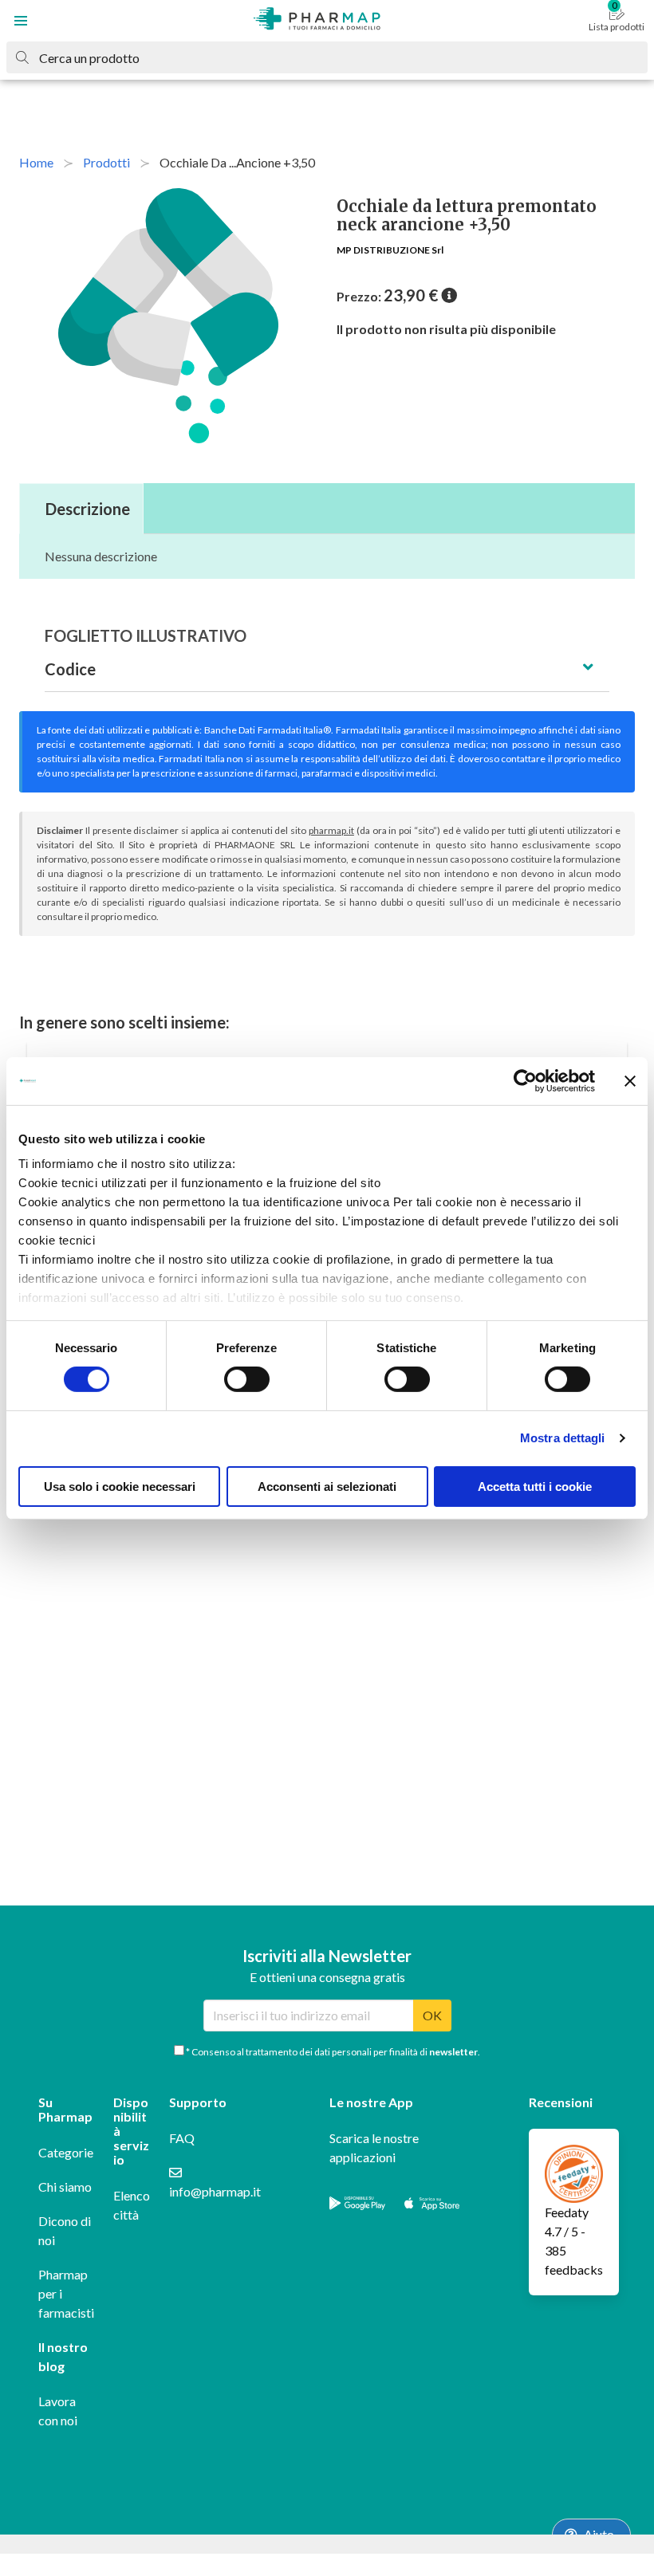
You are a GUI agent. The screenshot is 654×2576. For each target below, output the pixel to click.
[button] (21, 21)
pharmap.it (331, 830)
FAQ (182, 2138)
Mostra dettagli (563, 1438)
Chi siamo (65, 2187)
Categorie (66, 2152)
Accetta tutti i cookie (535, 1487)
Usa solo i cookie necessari (120, 1487)
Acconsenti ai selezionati (327, 1487)
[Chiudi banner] (630, 1080)
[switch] (247, 1379)
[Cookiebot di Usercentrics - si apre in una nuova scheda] (525, 1080)
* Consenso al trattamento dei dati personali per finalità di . (332, 2052)
